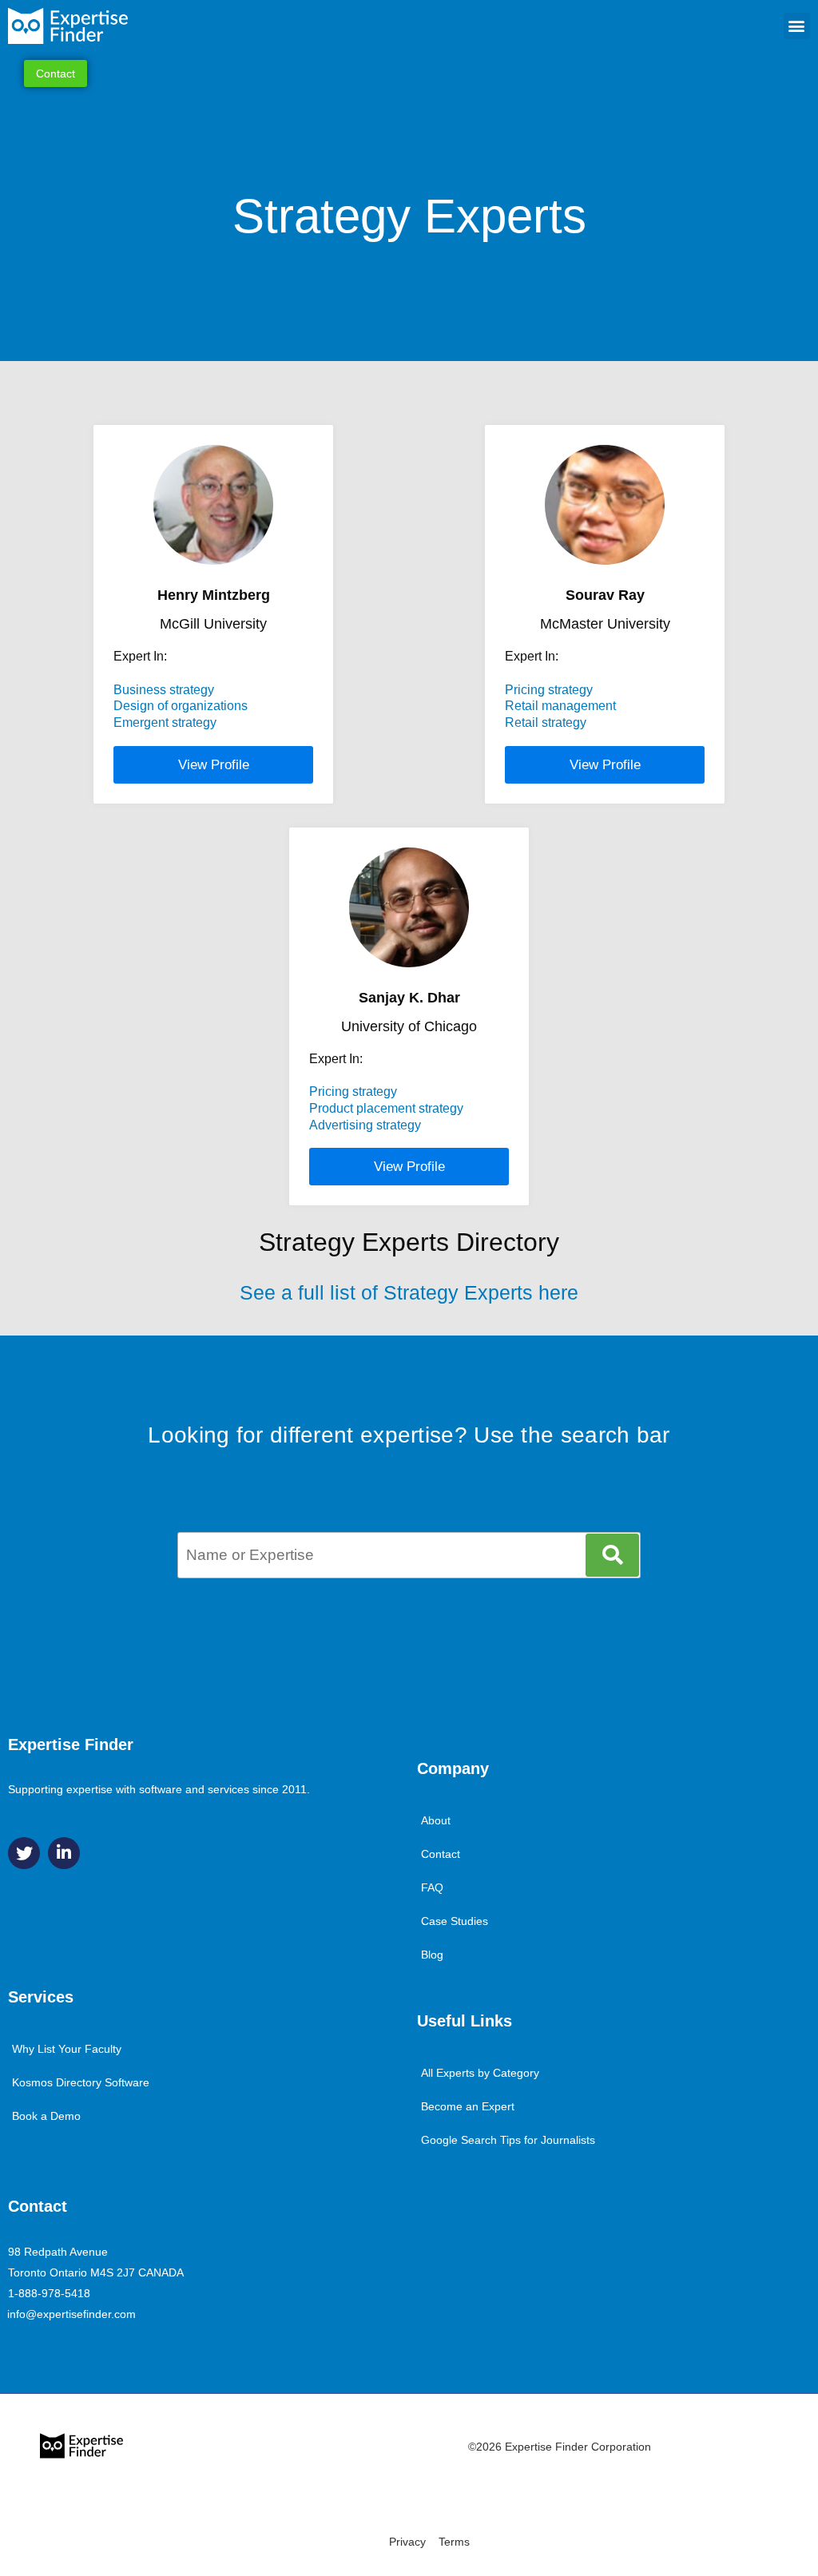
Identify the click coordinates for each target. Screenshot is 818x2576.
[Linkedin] (64, 1853)
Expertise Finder (71, 1744)
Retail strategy (546, 722)
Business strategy (164, 690)
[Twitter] (24, 1853)
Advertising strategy (365, 1125)
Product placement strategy (386, 1108)
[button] (797, 26)
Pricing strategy (549, 690)
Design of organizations (181, 706)
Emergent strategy (165, 722)
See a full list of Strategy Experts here (409, 1292)
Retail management (560, 706)
